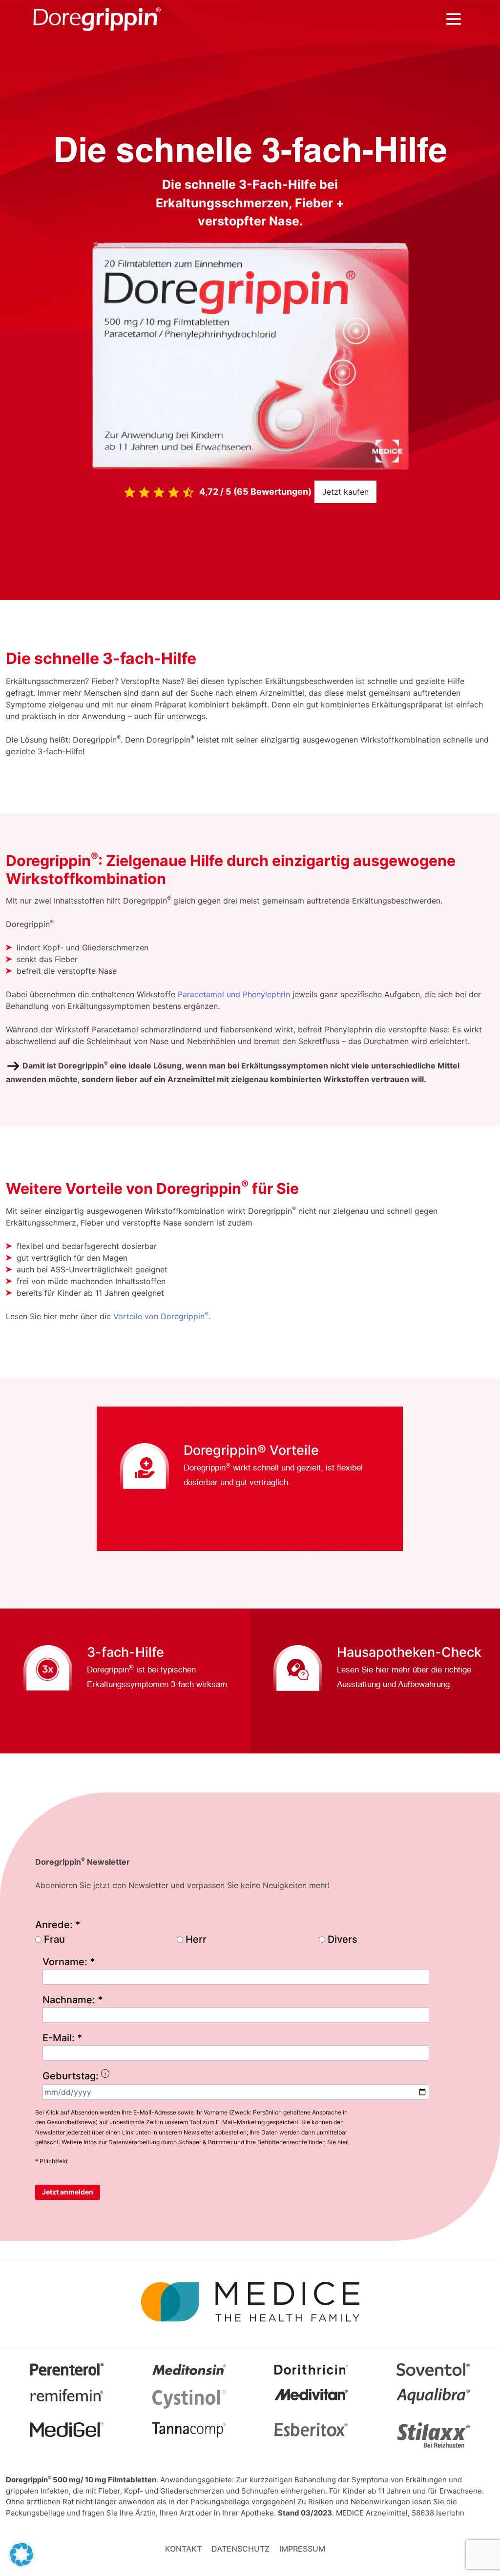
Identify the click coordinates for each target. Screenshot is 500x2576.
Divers (343, 1939)
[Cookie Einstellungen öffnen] (21, 2554)
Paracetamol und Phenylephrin (234, 994)
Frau (54, 1939)
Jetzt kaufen (345, 492)
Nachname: (73, 2000)
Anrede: (58, 1925)
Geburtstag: (120, 2077)
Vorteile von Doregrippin (161, 1316)
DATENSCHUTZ (240, 2549)
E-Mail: (62, 2038)
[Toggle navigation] (454, 19)
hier (342, 2142)
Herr (196, 1939)
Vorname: (69, 1962)
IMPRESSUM (302, 2549)
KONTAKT (183, 2549)
